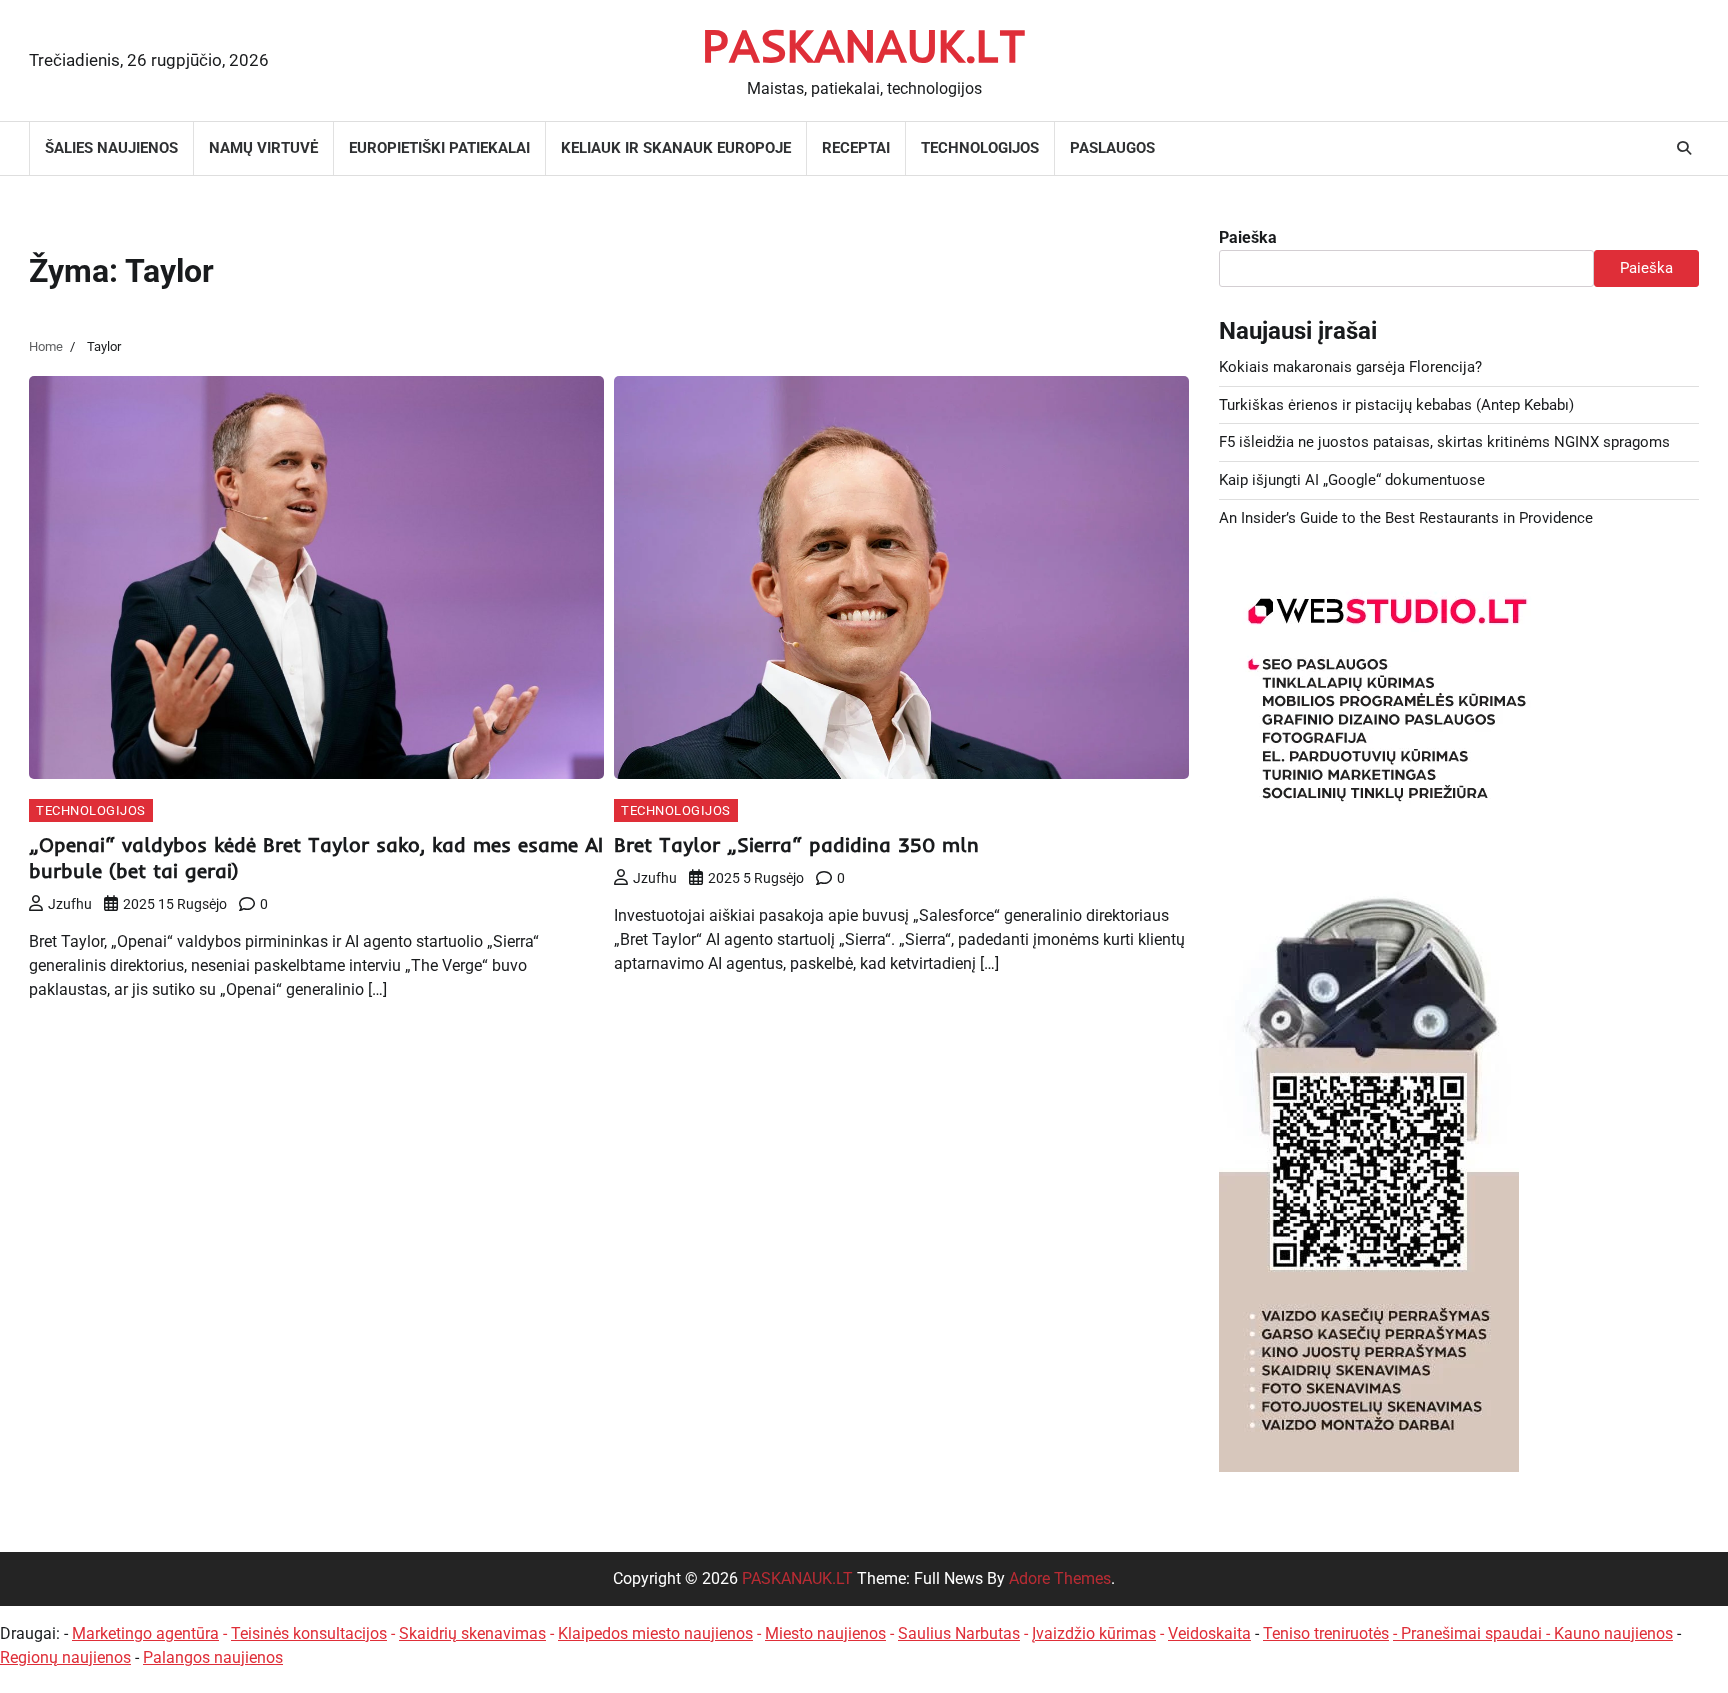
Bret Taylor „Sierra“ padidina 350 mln (796, 844)
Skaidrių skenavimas (472, 1633)
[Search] (1684, 148)
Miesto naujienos (825, 1633)
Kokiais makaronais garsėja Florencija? (1350, 367)
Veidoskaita (1209, 1633)
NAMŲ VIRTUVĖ (263, 148)
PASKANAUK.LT (864, 45)
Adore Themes (1060, 1578)
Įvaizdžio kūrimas (1094, 1633)
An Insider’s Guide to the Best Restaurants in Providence (1406, 518)
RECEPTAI (856, 148)
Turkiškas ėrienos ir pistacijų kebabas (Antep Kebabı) (1396, 405)
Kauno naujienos (1613, 1633)
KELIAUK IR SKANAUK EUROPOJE (676, 148)
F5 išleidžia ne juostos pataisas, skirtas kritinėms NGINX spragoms (1444, 442)
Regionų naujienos (65, 1657)
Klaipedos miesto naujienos (655, 1633)
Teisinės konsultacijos (309, 1633)
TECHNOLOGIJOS (980, 148)
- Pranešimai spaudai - (1473, 1633)
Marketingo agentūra (145, 1633)
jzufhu (70, 904)
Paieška (1248, 237)
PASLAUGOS (1112, 148)
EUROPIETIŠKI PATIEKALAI (439, 148)
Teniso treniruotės (1326, 1633)
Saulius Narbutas (959, 1633)
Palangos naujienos (213, 1657)
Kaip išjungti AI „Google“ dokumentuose (1352, 480)
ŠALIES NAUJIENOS (111, 148)
